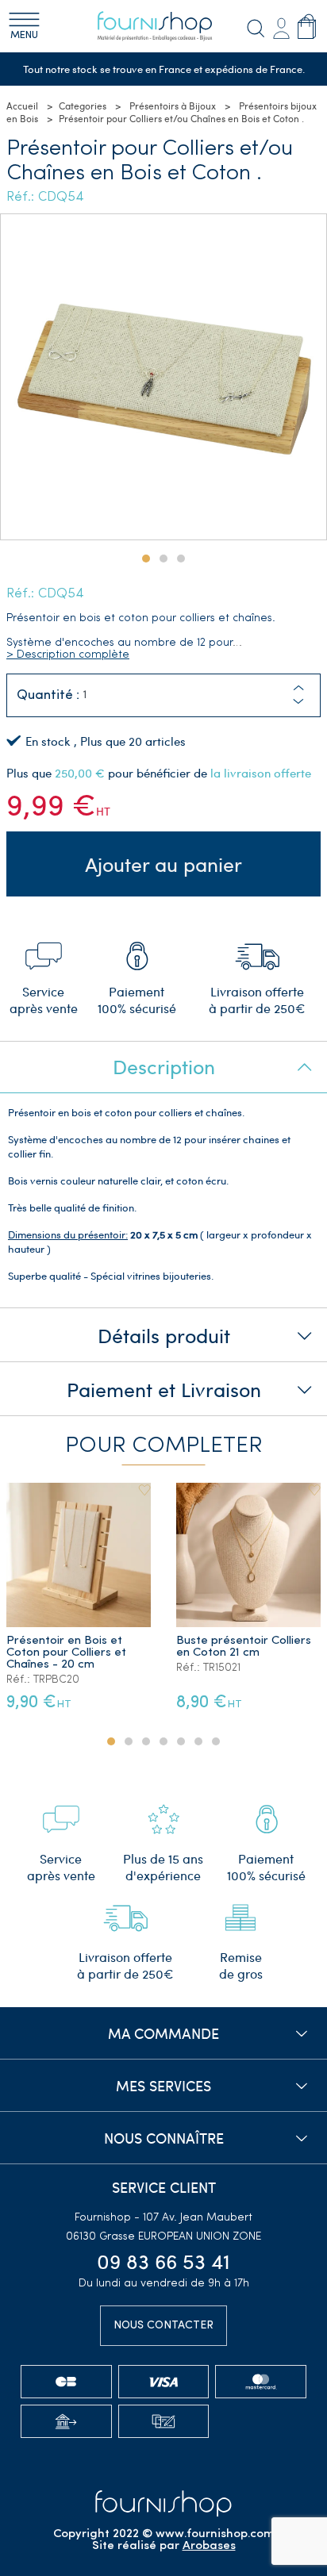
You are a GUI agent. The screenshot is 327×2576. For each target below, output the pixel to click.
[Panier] (307, 26)
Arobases (209, 2546)
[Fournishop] (163, 26)
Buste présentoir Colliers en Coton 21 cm (244, 1647)
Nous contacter (163, 2326)
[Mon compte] (281, 26)
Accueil (22, 106)
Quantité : (48, 695)
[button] (298, 702)
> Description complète (68, 655)
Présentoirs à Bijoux (173, 106)
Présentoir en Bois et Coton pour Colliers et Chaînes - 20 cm (66, 1653)
